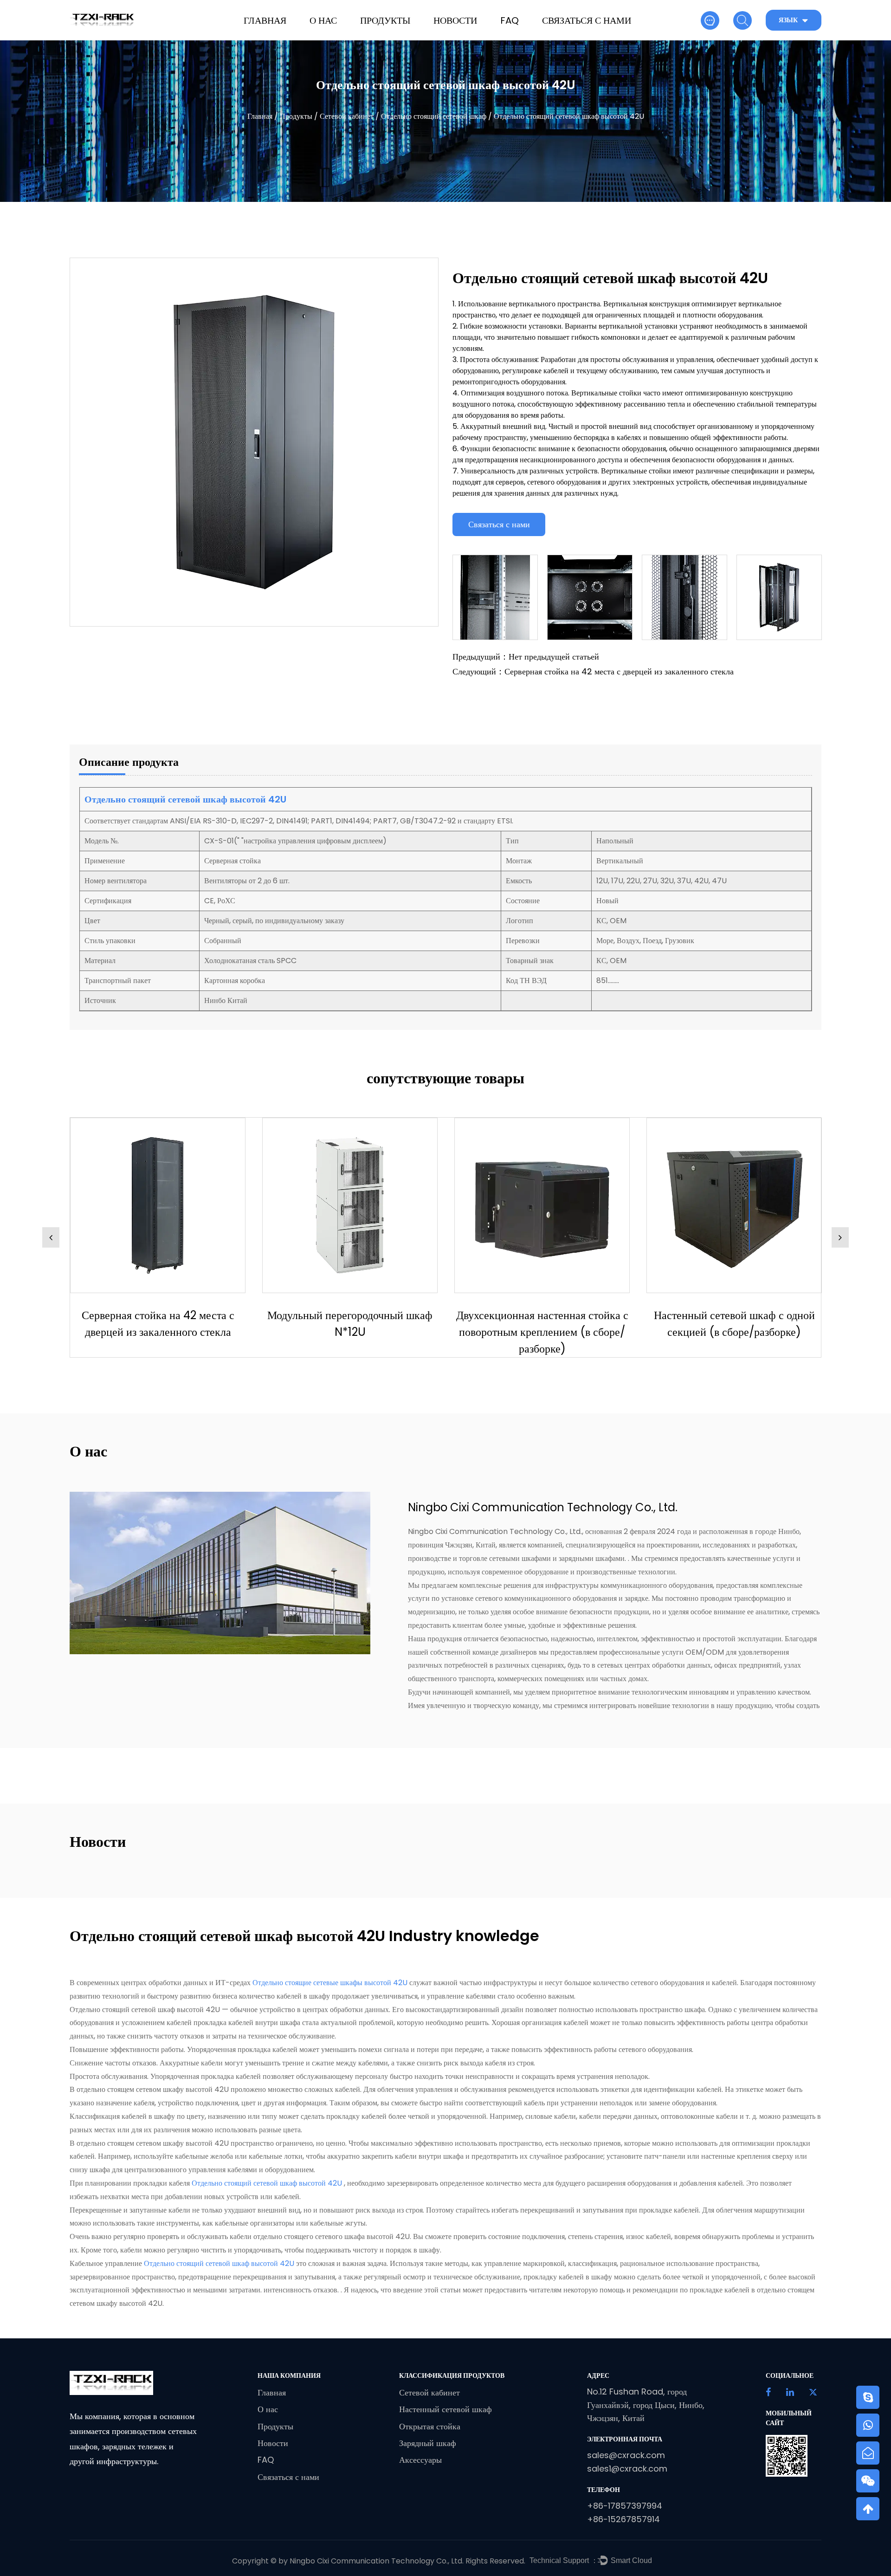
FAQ (510, 20)
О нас (323, 20)
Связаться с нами (587, 20)
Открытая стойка (430, 2426)
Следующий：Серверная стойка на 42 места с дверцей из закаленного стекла (593, 671)
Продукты (385, 20)
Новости (455, 20)
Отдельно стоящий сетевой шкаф (434, 116)
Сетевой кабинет (347, 116)
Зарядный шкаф (428, 2443)
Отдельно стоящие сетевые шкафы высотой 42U (331, 1983)
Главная (265, 20)
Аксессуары (420, 2460)
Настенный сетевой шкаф (445, 2409)
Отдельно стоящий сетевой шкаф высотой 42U (268, 2183)
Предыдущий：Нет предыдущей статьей (526, 657)
